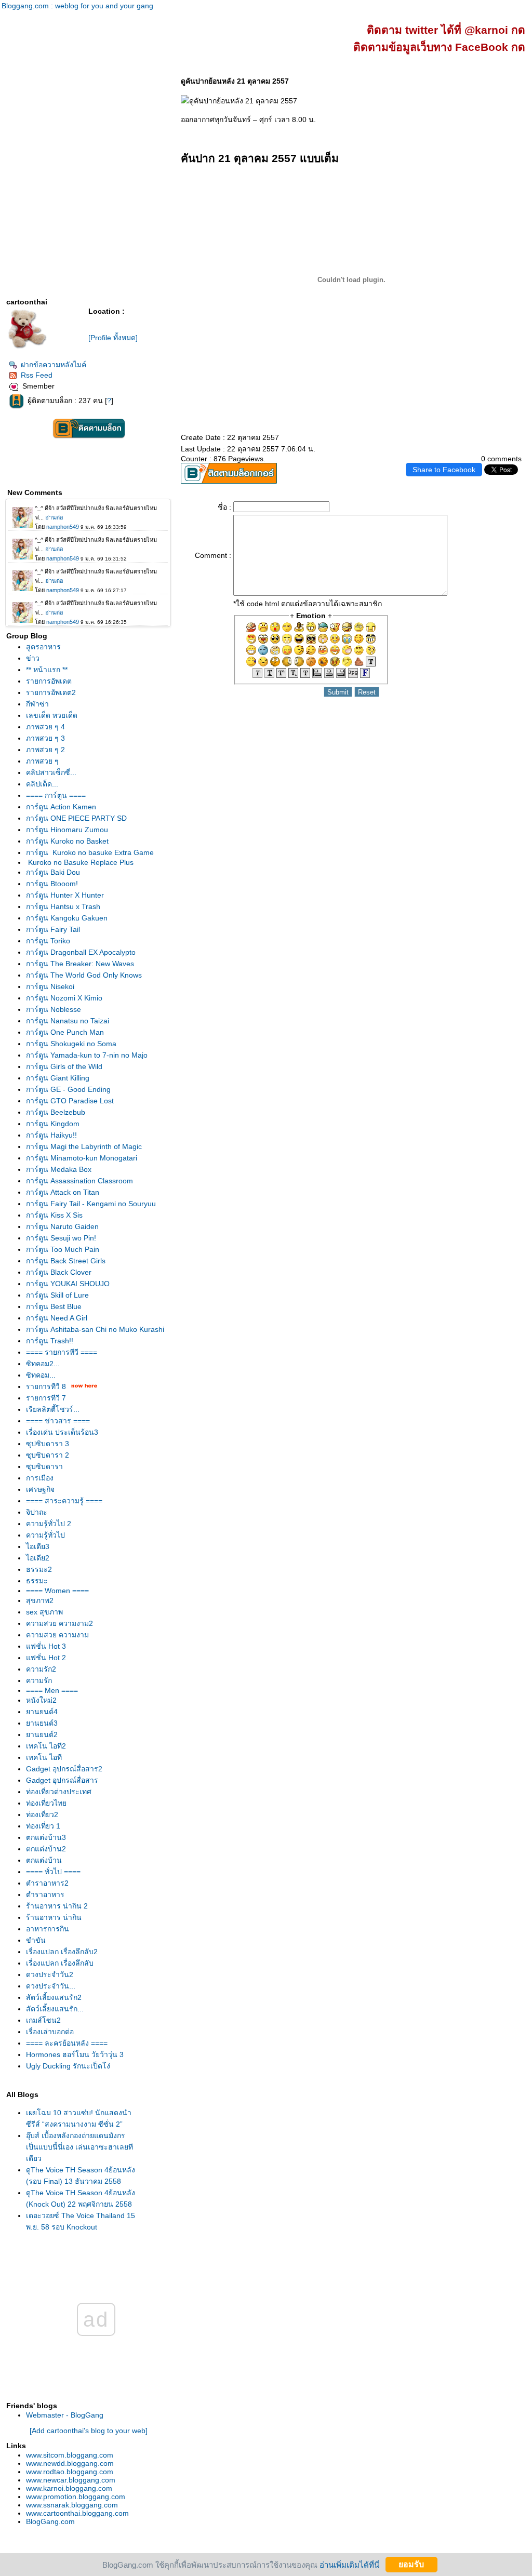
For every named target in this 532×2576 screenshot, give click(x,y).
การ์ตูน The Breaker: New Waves (80, 964)
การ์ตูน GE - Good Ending (68, 1089)
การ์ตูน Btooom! (52, 884)
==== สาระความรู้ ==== (64, 1501)
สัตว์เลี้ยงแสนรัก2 (54, 1997)
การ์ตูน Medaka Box (59, 1169)
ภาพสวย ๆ (42, 761)
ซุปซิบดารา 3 (48, 1444)
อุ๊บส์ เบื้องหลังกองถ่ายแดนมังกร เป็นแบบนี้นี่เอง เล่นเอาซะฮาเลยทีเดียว (79, 2147)
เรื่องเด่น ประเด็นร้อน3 (62, 1432)
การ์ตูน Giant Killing (58, 1078)
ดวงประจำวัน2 (50, 1974)
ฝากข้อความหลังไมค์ (54, 365)
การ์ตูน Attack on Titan (63, 1192)
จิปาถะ (37, 1512)
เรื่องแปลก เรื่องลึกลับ (60, 1963)
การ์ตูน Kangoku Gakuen (67, 918)
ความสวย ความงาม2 (59, 1623)
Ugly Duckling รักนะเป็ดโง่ (68, 2066)
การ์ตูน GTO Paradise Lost (70, 1101)
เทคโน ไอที (44, 1757)
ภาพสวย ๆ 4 (45, 727)
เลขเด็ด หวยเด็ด (52, 715)
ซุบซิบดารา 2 (48, 1455)
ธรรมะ (37, 1581)
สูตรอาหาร (43, 647)
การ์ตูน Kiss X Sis (54, 1215)
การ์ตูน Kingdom (53, 1124)
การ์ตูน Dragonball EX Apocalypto (81, 952)
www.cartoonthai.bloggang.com (77, 2513)
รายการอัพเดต (49, 681)
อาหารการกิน (48, 1929)
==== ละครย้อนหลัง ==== (67, 2043)
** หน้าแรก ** (47, 670)
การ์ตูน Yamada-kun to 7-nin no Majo (87, 1055)
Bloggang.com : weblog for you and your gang (77, 6)
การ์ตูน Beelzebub (56, 1112)
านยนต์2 (42, 1734)
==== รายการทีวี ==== (62, 1352)
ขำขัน (36, 1940)
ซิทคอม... (41, 1375)
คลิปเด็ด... (42, 784)
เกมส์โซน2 (43, 2020)
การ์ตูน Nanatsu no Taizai (68, 1021)
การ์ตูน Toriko (48, 941)
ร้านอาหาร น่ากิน (54, 1917)
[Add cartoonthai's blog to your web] (89, 2431)
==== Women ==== (57, 1591)
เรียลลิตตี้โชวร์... (53, 1409)
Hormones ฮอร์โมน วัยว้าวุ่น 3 (75, 2054)
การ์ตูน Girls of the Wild (64, 1066)
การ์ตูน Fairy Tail (53, 929)
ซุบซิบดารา (44, 1466)
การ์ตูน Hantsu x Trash (63, 906)
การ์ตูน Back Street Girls (66, 1261)
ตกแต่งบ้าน (44, 1860)
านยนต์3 (42, 1723)
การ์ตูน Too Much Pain (63, 1249)
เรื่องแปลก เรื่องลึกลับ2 (62, 1952)
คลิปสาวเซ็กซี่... (51, 772)
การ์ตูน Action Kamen (61, 807)
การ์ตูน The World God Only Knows (84, 975)
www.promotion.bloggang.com (76, 2497)
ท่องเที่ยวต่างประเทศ (59, 1792)
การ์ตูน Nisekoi (50, 986)
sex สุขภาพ (44, 1612)
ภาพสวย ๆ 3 (45, 738)
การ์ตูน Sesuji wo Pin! (61, 1238)
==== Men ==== (52, 1690)
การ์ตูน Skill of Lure (57, 1295)
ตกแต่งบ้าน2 (46, 1849)
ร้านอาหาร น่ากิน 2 (57, 1906)
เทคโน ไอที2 (46, 1746)
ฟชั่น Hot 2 (46, 1658)
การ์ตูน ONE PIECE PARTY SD (76, 818)
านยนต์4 (42, 1712)
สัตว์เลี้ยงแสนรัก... (55, 2009)
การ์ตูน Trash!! (50, 1341)
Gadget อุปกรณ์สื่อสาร (62, 1780)
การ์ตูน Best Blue (54, 1306)
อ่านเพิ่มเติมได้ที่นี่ (349, 2564)
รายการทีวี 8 (46, 1386)
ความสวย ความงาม (57, 1635)
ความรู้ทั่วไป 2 (49, 1524)
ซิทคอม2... (43, 1364)
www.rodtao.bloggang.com (70, 2472)
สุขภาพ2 (40, 1600)
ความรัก (39, 1680)
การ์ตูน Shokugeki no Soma (71, 1044)
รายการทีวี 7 (46, 1398)
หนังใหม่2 (41, 1700)
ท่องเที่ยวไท (46, 1803)
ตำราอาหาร (45, 1894)
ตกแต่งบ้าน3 (46, 1837)
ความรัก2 (41, 1669)
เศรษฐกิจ (40, 1489)
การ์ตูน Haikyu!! (51, 1135)
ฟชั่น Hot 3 (46, 1646)
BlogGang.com (50, 2521)
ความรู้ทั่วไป (45, 1535)
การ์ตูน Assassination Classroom (79, 1181)
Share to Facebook (444, 470)
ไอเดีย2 (38, 1558)
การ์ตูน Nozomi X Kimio (64, 998)
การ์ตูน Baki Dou (53, 872)
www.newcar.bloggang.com (71, 2480)
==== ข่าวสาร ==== (58, 1421)
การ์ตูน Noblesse (54, 1009)
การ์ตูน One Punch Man (65, 1032)
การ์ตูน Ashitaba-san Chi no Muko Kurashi (95, 1329)
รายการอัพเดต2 (51, 692)
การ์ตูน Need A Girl (57, 1318)
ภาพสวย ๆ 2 (45, 750)
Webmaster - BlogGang (65, 2415)
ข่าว (33, 658)
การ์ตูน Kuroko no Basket (67, 841)
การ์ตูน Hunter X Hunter (65, 895)
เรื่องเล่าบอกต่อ (50, 2032)
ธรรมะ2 (39, 1569)
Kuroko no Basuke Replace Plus (80, 862)
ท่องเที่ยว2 (42, 1814)
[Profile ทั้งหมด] (113, 338)
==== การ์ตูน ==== (56, 795)
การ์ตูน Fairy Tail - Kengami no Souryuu (91, 1204)
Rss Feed (37, 375)
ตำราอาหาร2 (47, 1883)
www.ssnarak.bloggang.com (72, 2505)
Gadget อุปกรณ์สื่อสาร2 (64, 1769)
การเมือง (40, 1478)
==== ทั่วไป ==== (53, 1872)
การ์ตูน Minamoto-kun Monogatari (82, 1158)
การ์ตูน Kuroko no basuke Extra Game (90, 852)
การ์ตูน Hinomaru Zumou (67, 830)
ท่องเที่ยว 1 (43, 1826)
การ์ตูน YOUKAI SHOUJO (68, 1284)
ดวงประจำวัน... (51, 1986)
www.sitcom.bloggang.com (70, 2455)
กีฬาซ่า (37, 704)
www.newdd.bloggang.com (70, 2463)
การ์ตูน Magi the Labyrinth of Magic (84, 1146)
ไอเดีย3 (38, 1546)
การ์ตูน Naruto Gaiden (62, 1226)
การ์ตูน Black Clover (59, 1272)
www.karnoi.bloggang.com (69, 2488)
